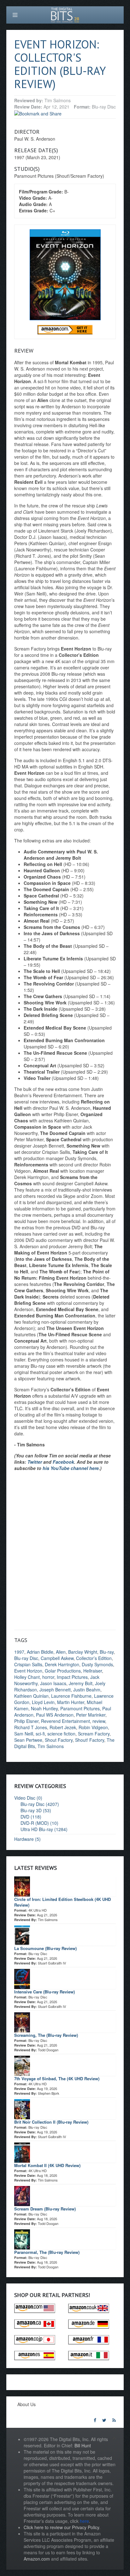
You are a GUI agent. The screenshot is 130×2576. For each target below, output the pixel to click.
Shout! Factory (90, 1740)
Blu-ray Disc (26, 1658)
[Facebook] (95, 2420)
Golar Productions (63, 1671)
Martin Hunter (71, 1702)
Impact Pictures (72, 1677)
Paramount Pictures (80, 1708)
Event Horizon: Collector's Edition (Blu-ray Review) (60, 64)
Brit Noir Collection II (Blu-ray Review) (51, 2122)
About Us (27, 2404)
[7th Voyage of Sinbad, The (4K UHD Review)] (22, 2065)
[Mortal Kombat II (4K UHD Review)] (22, 2152)
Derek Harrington (62, 1664)
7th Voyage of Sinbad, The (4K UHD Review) (57, 2079)
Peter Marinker (91, 1715)
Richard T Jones (31, 1727)
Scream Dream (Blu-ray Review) (45, 2209)
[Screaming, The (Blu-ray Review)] (22, 2021)
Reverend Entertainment (65, 1721)
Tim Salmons (51, 1746)
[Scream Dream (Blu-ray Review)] (22, 2195)
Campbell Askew (57, 1658)
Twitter (35, 1462)
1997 (19, 1652)
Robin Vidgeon (93, 1727)
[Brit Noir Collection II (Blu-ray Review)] (22, 2108)
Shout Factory (59, 1740)
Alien (61, 1652)
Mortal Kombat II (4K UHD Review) (47, 2165)
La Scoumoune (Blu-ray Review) (45, 1948)
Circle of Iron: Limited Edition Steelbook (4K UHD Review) (62, 1902)
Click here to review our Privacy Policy (61, 2527)
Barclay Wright (83, 1652)
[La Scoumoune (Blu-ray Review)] (22, 1935)
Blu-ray (107, 1652)
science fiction (61, 1734)
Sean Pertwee (28, 1740)
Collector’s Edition (94, 1658)
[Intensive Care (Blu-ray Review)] (22, 1978)
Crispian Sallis (28, 1664)
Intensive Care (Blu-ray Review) (44, 1992)
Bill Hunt (83, 2445)
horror (48, 1677)
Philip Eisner (26, 1721)
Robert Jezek (63, 1727)
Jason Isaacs (53, 1683)
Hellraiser (93, 1671)
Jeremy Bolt (81, 1683)
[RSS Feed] (114, 2420)
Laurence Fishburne (71, 1696)
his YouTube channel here (71, 1468)
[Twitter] (104, 2420)
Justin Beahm (87, 1690)
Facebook (63, 1462)
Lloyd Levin (43, 1702)
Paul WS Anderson (55, 1715)
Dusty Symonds (97, 1664)
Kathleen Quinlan (31, 1696)
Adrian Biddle (40, 1652)
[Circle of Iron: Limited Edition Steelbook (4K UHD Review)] (22, 1886)
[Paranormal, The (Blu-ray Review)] (22, 2238)
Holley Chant (27, 1677)
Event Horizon (28, 1671)
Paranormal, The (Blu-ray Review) (47, 2252)
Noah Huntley (44, 1708)
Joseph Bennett (55, 1690)
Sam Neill (24, 1734)
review (99, 1721)
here (84, 2521)
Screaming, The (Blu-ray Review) (46, 2035)
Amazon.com (37, 2559)
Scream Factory (94, 1734)
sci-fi (40, 1734)
